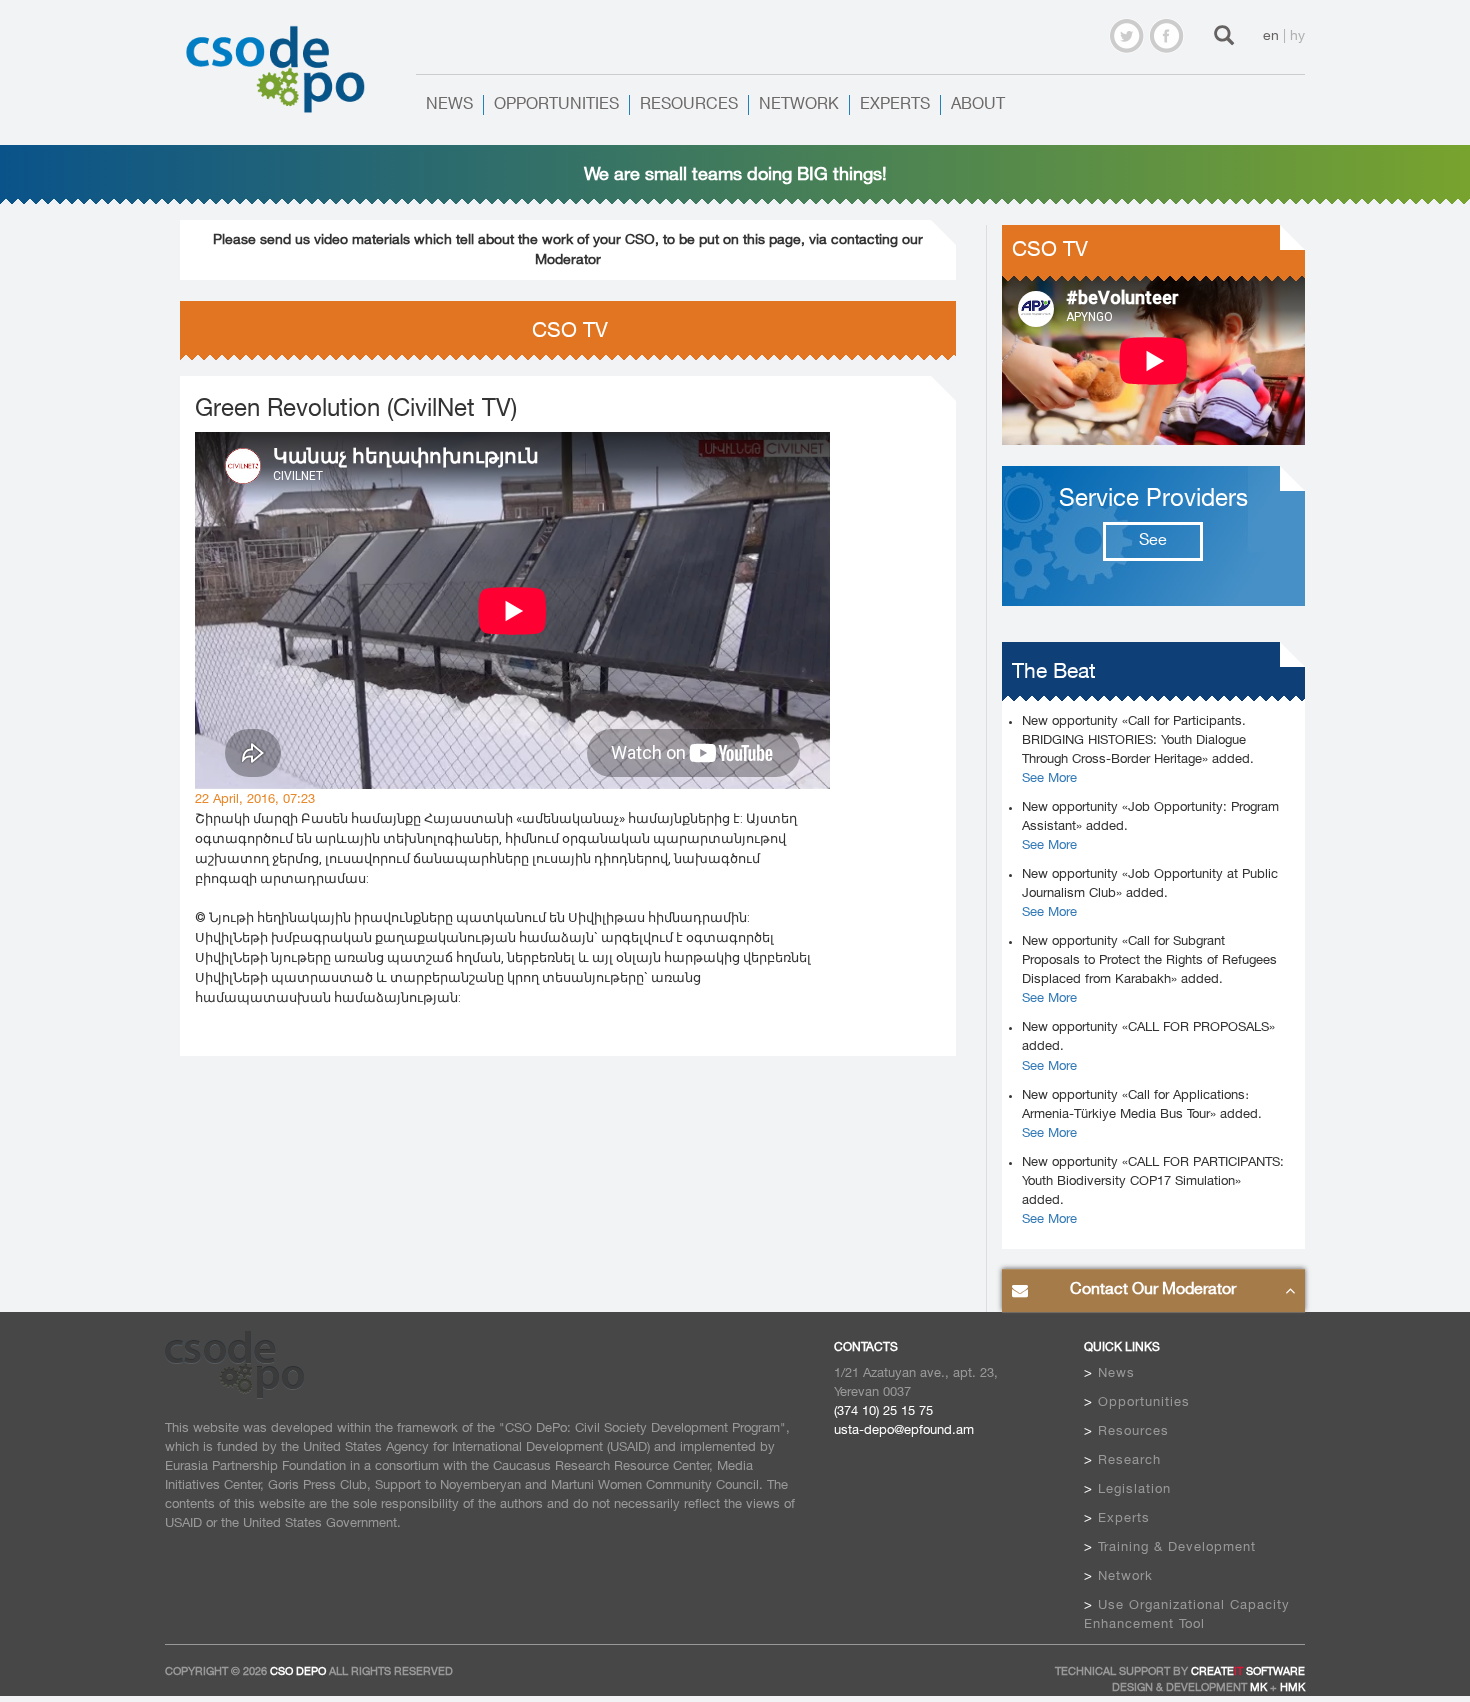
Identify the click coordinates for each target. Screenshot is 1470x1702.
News (449, 104)
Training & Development (1177, 1547)
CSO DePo (298, 1672)
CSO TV (1050, 250)
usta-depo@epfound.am (904, 1430)
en (1271, 35)
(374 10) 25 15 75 (883, 1411)
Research (1129, 1460)
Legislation (1134, 1489)
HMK (1292, 1688)
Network (799, 104)
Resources (689, 104)
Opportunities (556, 104)
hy (1297, 35)
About (978, 104)
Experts (895, 104)
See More (1049, 778)
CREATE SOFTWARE (1248, 1672)
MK (1258, 1688)
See (1153, 540)
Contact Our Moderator (1153, 1289)
